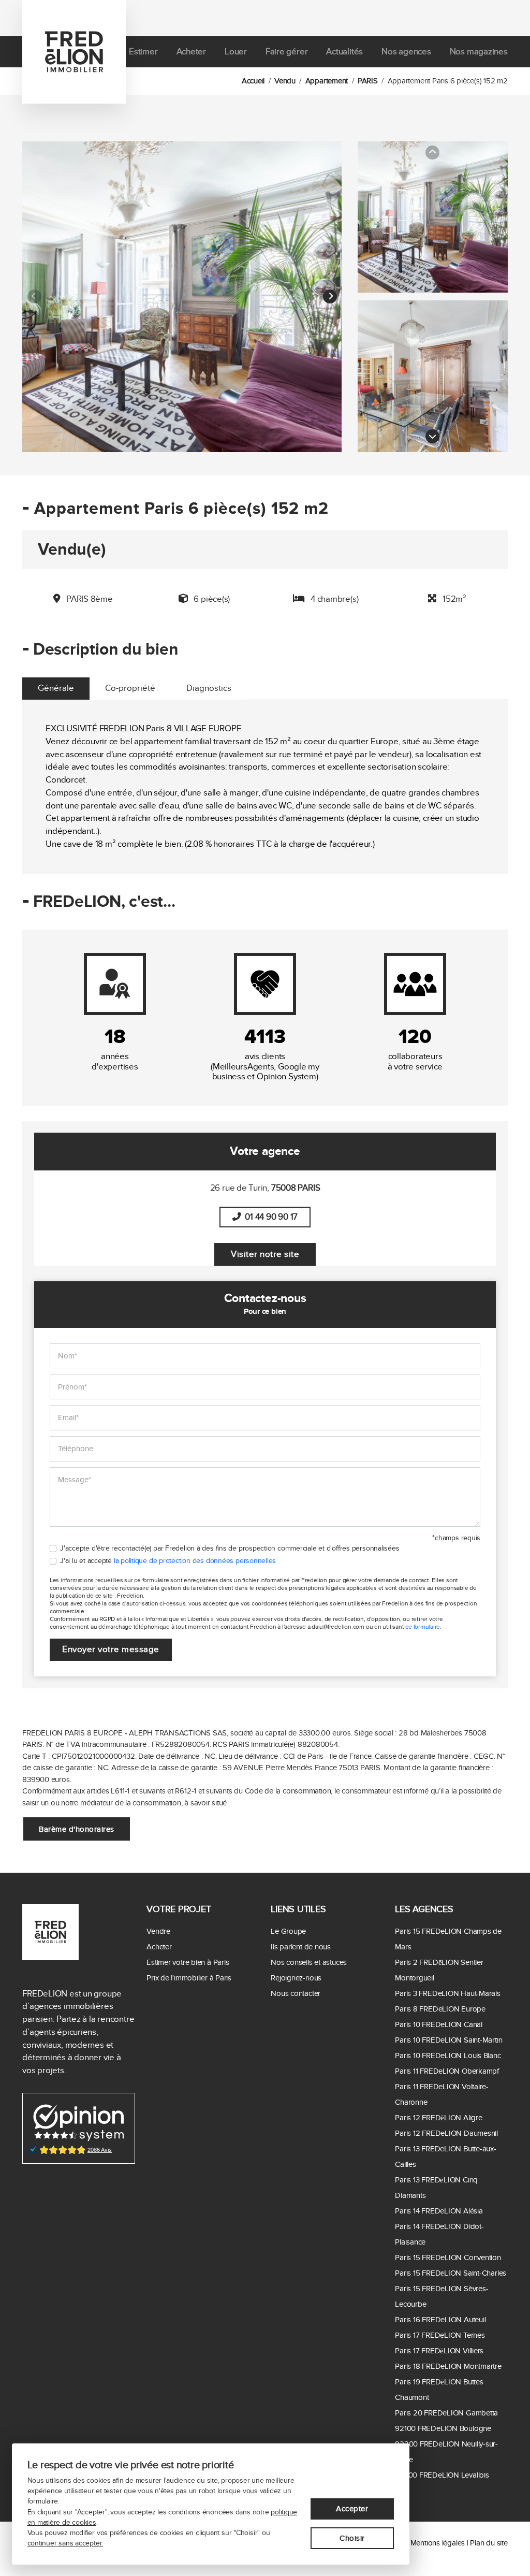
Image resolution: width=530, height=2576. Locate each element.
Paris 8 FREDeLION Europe (440, 2009)
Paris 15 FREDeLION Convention (448, 2257)
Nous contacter (296, 1993)
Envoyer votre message (111, 1649)
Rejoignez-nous (296, 1978)
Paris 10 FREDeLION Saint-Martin (448, 2040)
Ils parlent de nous (301, 1947)
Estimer (143, 52)
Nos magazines (479, 52)
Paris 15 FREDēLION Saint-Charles (451, 2273)
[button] (330, 297)
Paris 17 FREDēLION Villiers (439, 2351)
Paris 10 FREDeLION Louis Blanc (448, 2056)
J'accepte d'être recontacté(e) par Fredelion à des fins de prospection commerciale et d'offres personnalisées (230, 1549)
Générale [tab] (56, 688)
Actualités (344, 52)
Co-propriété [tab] (130, 688)
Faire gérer (287, 52)
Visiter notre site (265, 1254)
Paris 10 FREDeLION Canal (439, 2024)
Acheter (191, 52)
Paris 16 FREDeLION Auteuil (440, 2320)
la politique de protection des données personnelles (195, 1561)
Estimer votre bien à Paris (188, 1962)
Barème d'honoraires (77, 1829)
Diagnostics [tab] (209, 688)
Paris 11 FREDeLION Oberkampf (447, 2071)
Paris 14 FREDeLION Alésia (439, 2211)
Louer (236, 52)
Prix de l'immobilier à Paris (189, 1978)
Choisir (352, 2538)
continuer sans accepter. (65, 2543)
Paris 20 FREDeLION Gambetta (446, 2413)
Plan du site (489, 2543)
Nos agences (406, 52)
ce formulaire (423, 1627)
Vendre (158, 1931)
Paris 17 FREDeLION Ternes (440, 2335)
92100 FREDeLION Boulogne (443, 2428)
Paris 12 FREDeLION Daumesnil (446, 2133)
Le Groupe (288, 1931)
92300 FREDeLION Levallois (442, 2475)
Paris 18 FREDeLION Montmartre (448, 2366)
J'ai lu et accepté (168, 1561)
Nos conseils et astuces (309, 1962)
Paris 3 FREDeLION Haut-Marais (447, 1993)
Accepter (352, 2509)
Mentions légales (438, 2543)
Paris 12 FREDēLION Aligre (438, 2118)
